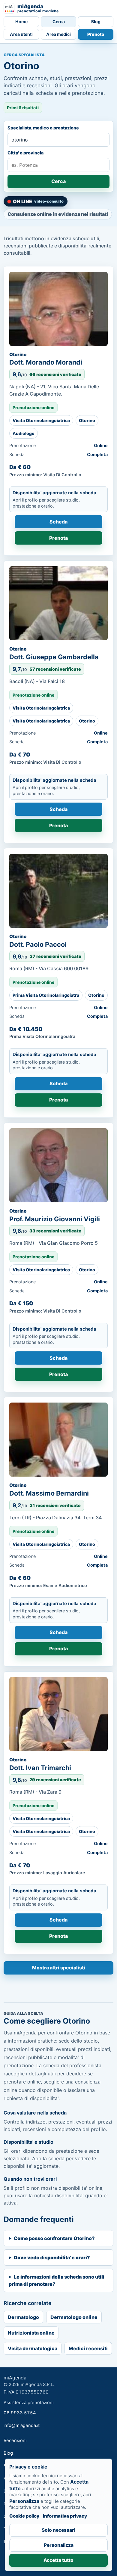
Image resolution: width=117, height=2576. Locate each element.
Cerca (59, 22)
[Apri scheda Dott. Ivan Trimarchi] (58, 1714)
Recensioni (15, 2441)
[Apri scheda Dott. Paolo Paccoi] (58, 891)
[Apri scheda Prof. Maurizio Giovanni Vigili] (58, 1165)
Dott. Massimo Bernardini (49, 1493)
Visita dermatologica (33, 2348)
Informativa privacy (65, 2516)
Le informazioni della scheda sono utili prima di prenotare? (57, 2280)
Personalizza (59, 2545)
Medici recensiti (88, 2348)
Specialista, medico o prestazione (43, 128)
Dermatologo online (74, 2317)
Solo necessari (58, 2530)
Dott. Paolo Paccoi (38, 944)
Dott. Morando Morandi (46, 362)
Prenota (96, 34)
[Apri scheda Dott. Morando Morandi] (58, 309)
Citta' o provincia (25, 153)
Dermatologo (23, 2317)
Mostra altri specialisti (59, 1968)
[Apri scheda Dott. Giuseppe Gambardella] (58, 603)
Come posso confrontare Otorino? (54, 2238)
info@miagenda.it (22, 2425)
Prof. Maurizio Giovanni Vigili (55, 1219)
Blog (96, 22)
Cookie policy (24, 2516)
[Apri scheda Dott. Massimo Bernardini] (58, 1440)
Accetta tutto (58, 2560)
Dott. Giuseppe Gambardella (54, 657)
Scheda (58, 522)
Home (21, 22)
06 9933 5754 (20, 2413)
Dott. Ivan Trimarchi (40, 1768)
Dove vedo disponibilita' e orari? (52, 2257)
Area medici (58, 34)
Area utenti (21, 34)
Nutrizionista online (31, 2333)
